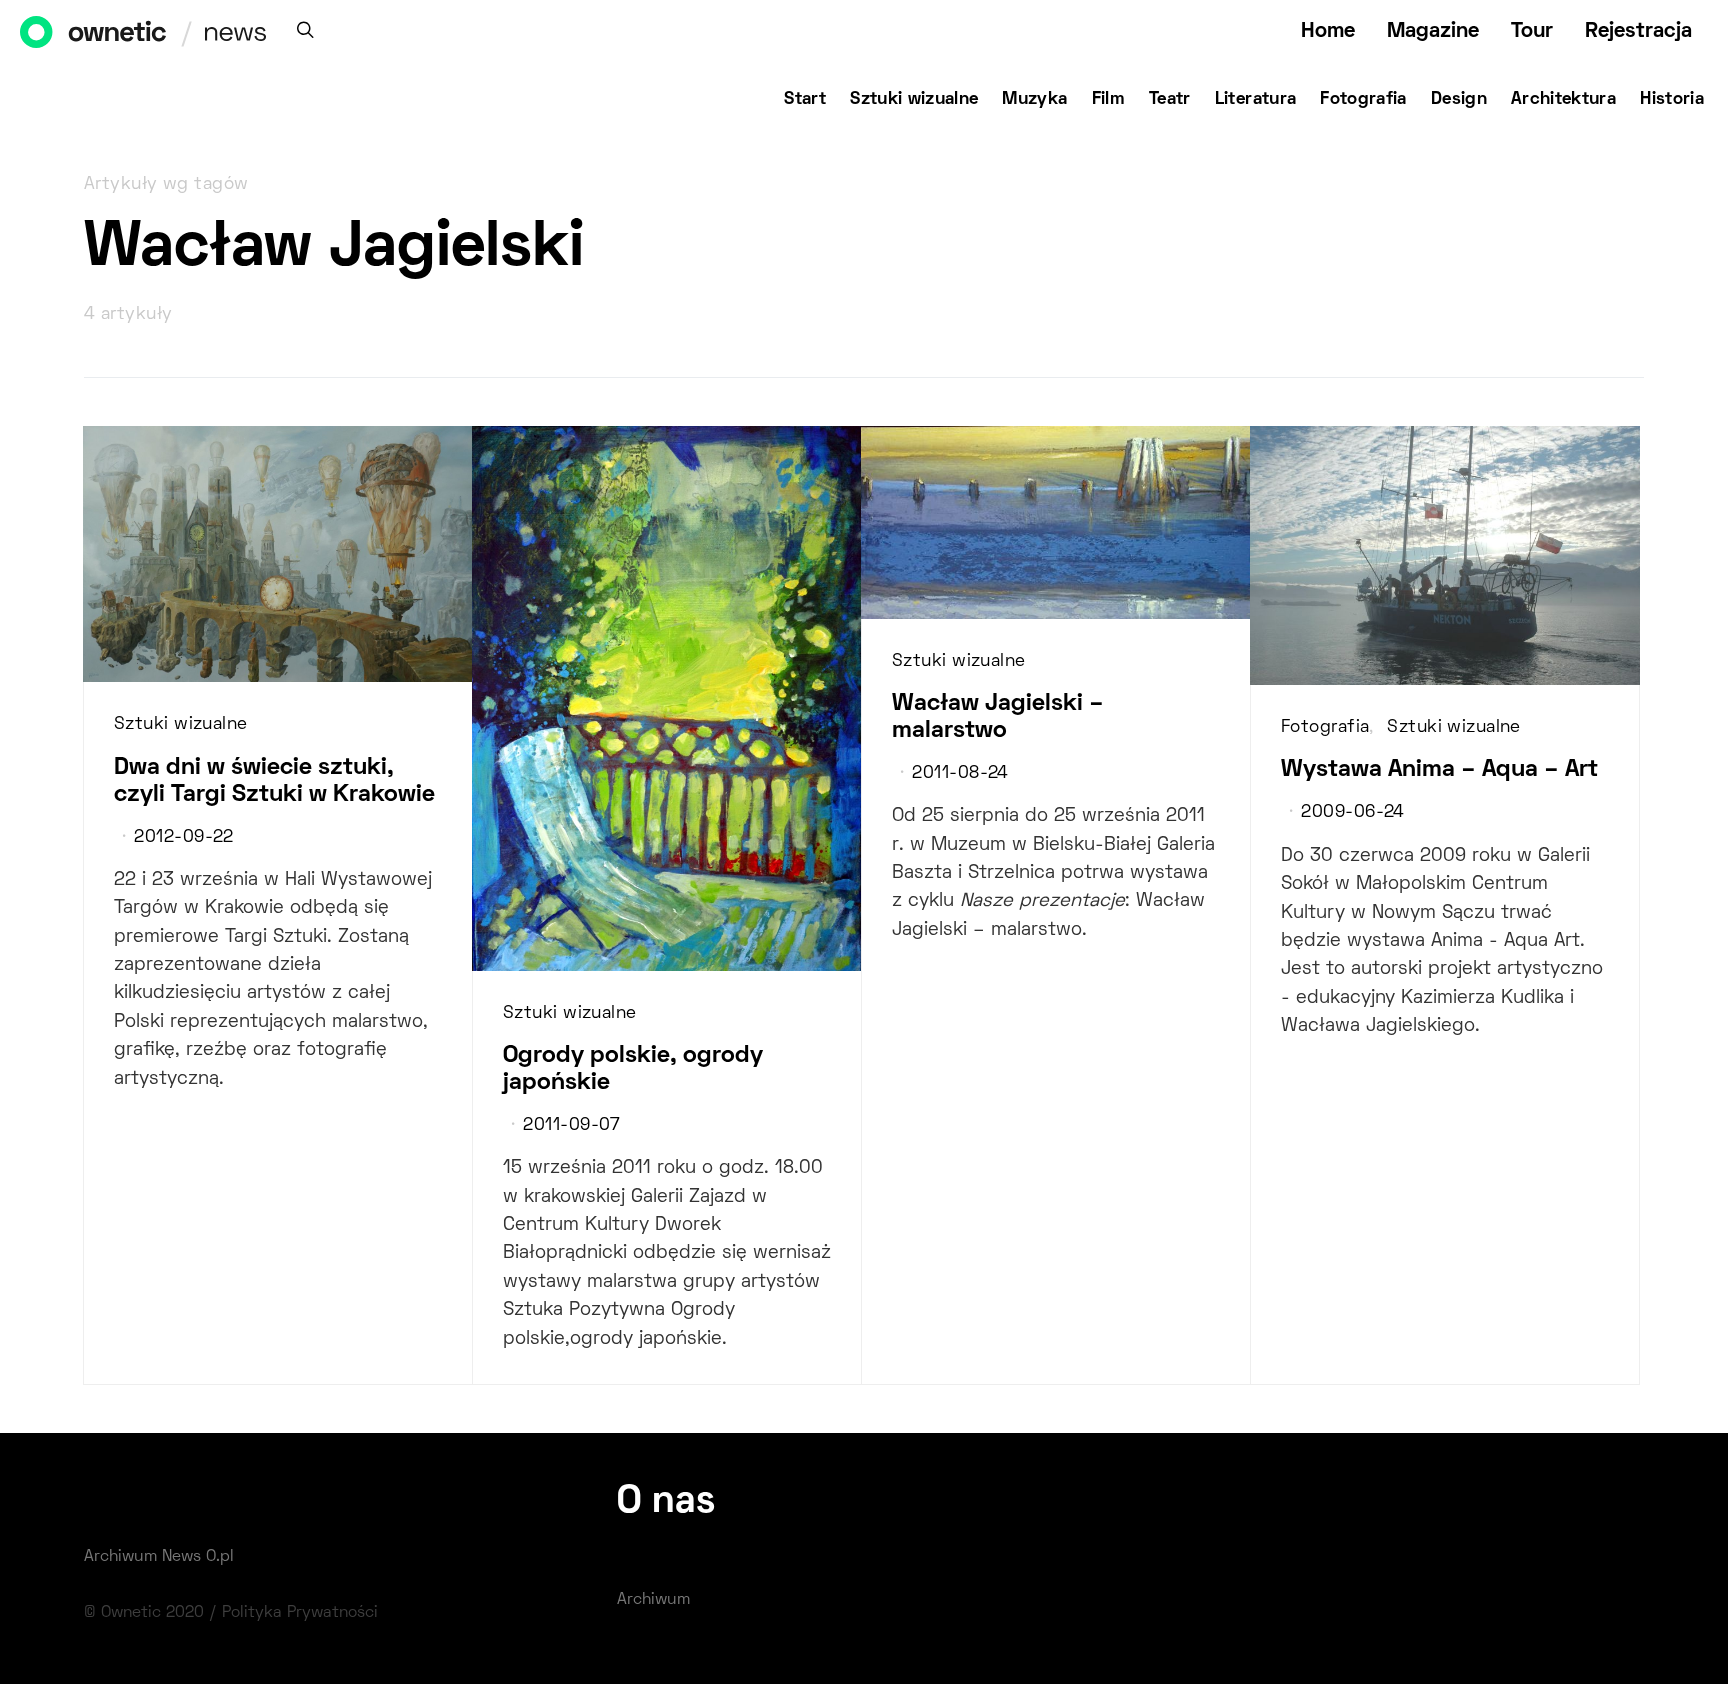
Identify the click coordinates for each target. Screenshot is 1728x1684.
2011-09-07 (571, 1126)
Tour (1532, 31)
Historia (1672, 100)
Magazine (1433, 31)
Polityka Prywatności (300, 1613)
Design (1459, 100)
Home (1328, 31)
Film (1108, 100)
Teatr (1170, 100)
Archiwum (653, 1600)
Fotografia (1363, 100)
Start (805, 100)
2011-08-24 (960, 774)
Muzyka (1034, 100)
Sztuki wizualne (914, 100)
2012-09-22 (183, 838)
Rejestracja (1638, 31)
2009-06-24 (1352, 813)
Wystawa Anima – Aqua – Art (1439, 770)
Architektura (1563, 100)
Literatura (1256, 100)
